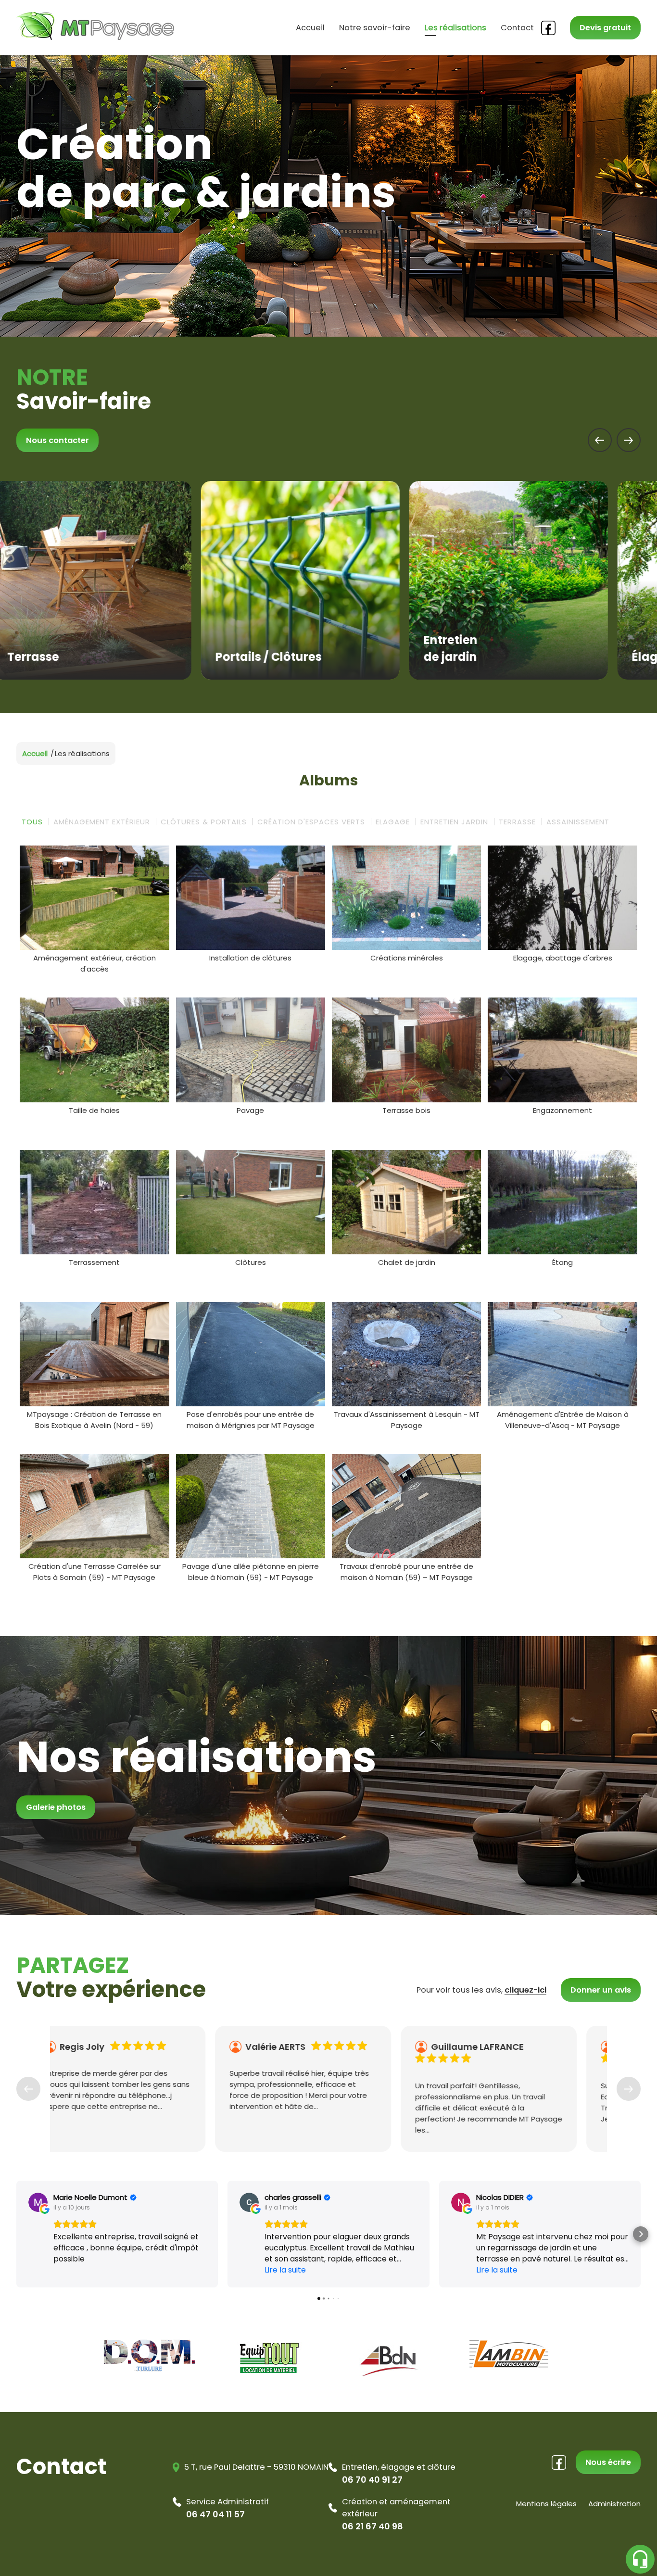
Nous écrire (608, 2462)
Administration (614, 2504)
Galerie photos (56, 1807)
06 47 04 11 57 (215, 2514)
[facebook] (548, 28)
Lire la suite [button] (285, 2270)
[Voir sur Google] (38, 2202)
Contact (517, 28)
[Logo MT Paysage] (95, 38)
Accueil (310, 28)
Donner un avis (601, 1990)
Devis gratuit (605, 28)
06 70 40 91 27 (372, 2480)
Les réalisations (455, 28)
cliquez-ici (525, 1990)
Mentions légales (546, 2504)
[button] (16, 2234)
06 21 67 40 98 (373, 2526)
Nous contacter (57, 440)
